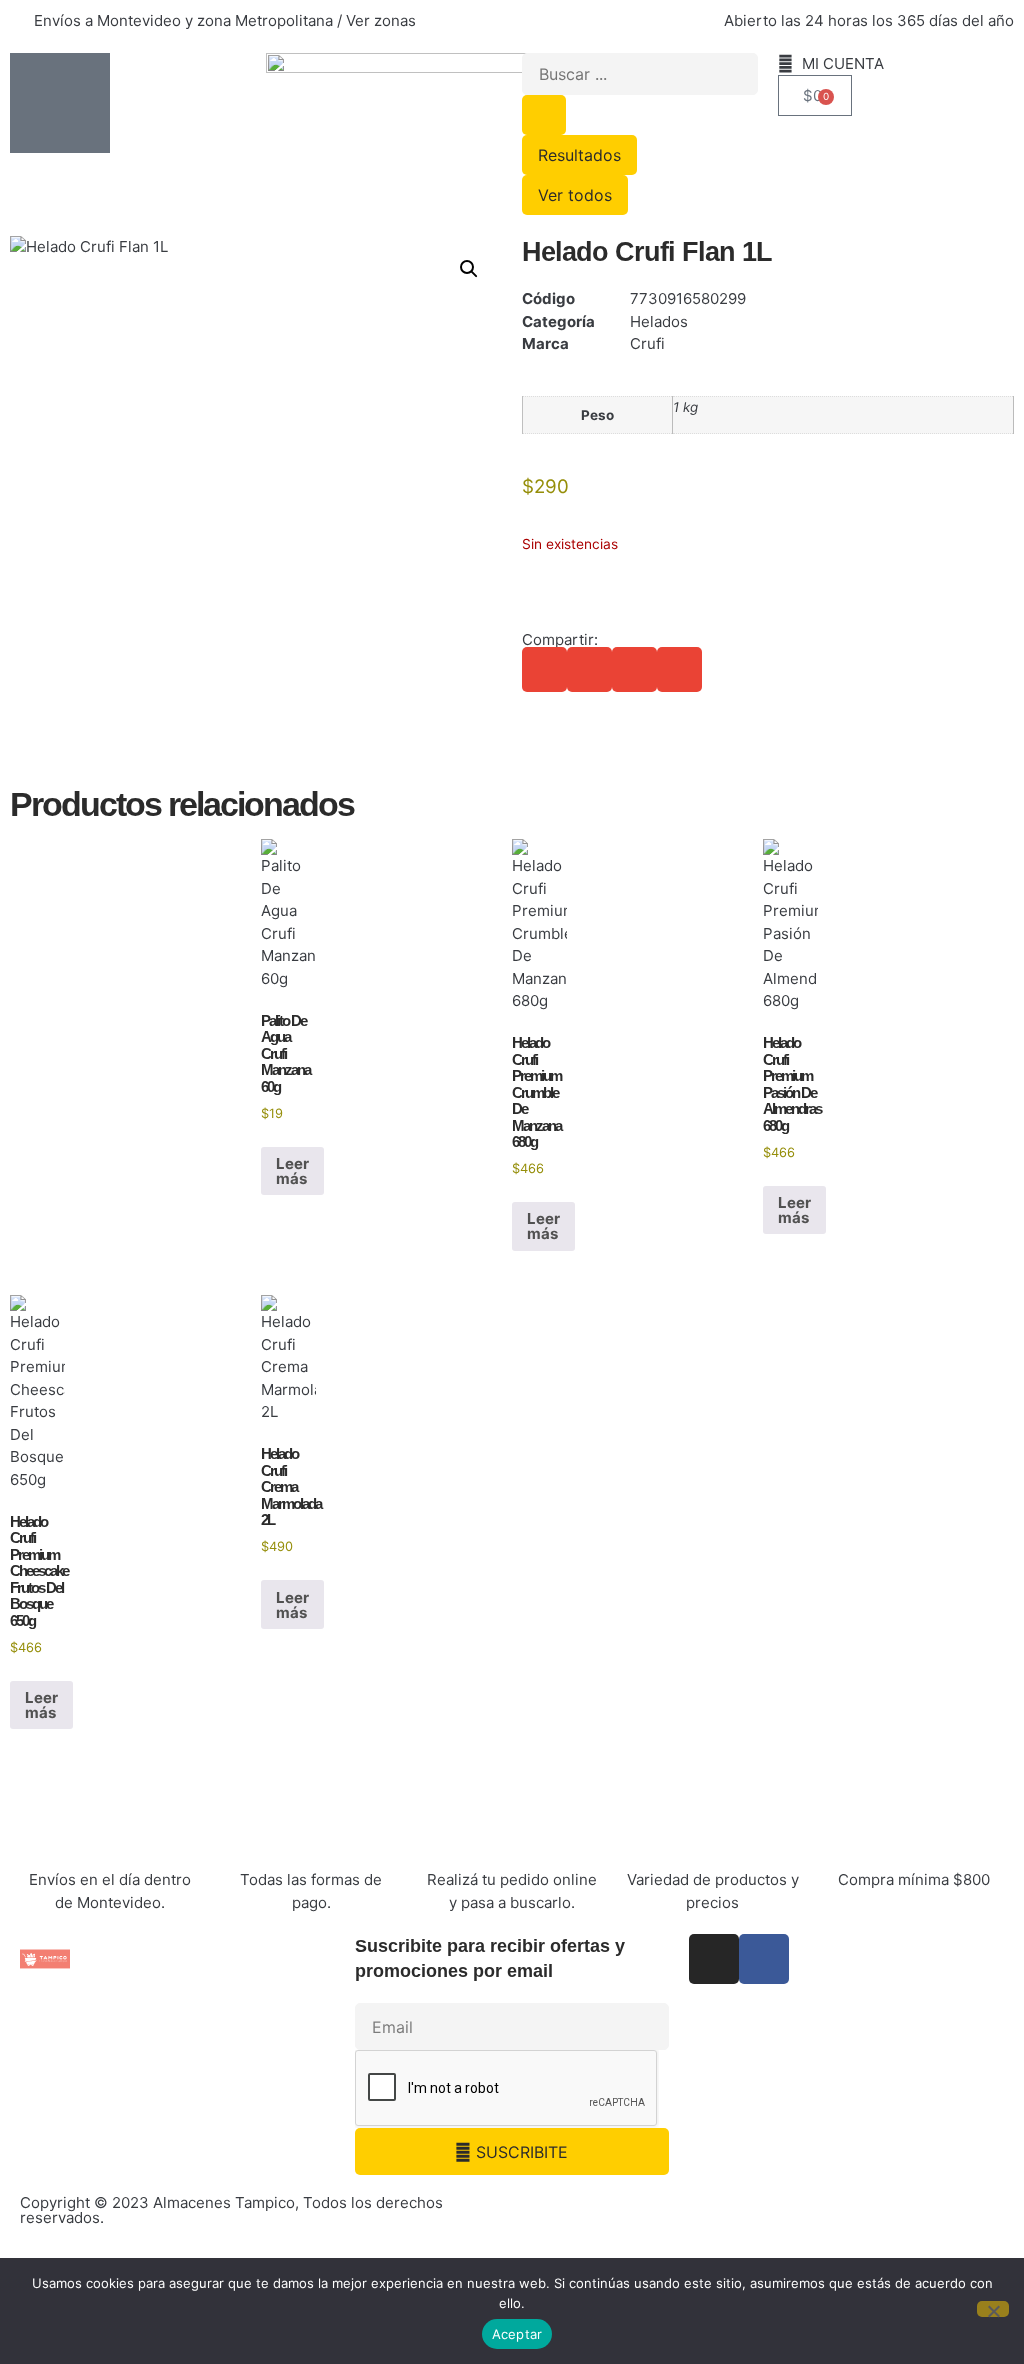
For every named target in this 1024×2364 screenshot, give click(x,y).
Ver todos (575, 195)
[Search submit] (544, 115)
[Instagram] (714, 1959)
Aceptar (517, 2334)
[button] (469, 269)
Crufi (647, 343)
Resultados (579, 155)
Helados (659, 321)
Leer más (292, 1171)
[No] (993, 2309)
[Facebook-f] (764, 1959)
